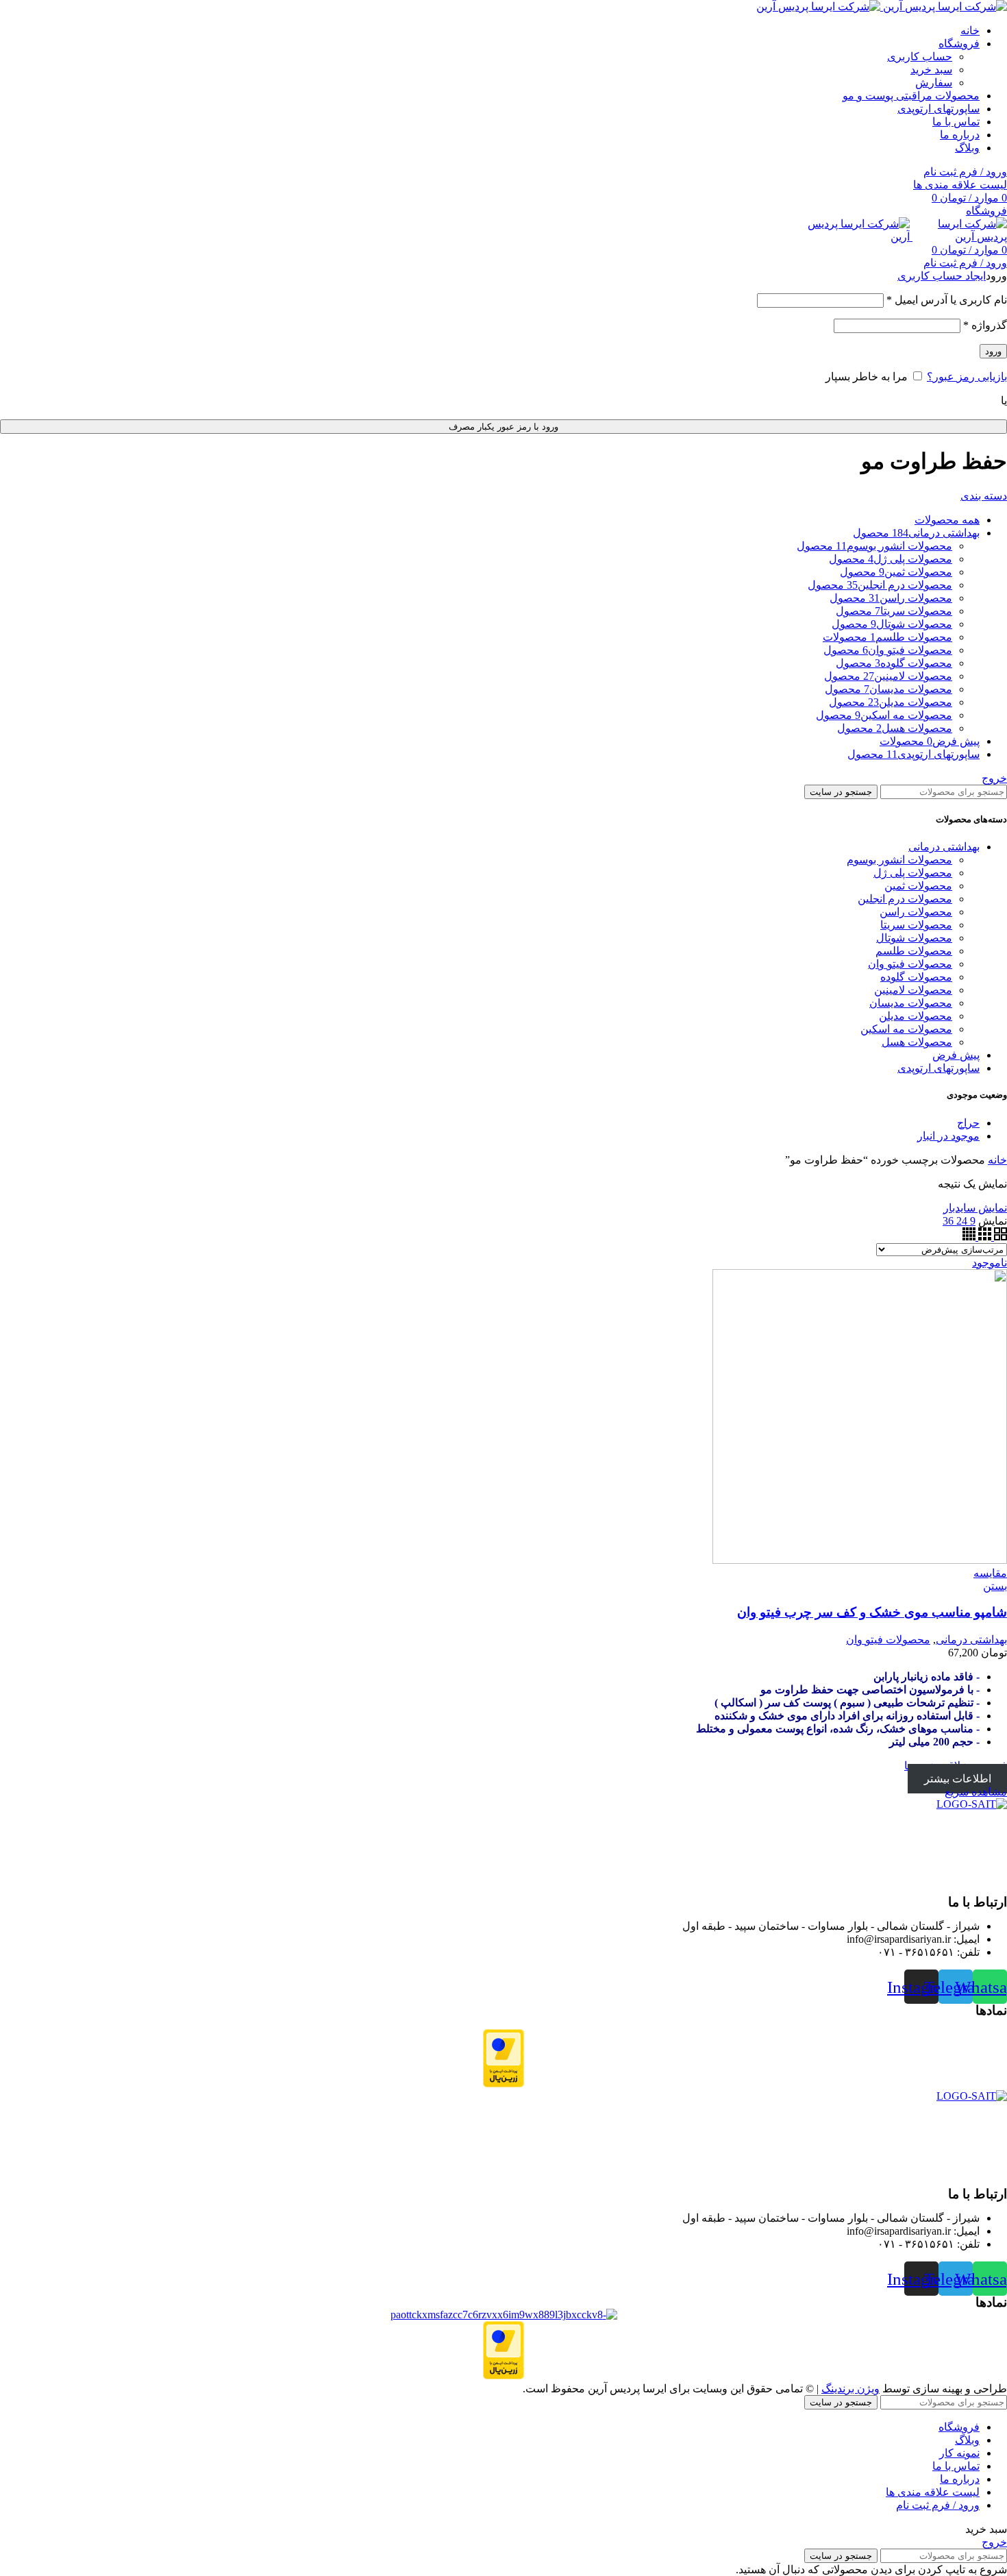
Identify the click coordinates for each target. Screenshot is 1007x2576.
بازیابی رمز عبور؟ (967, 377)
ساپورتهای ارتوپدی (938, 1068)
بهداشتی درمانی (944, 847)
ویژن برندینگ (850, 2389)
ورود (993, 351)
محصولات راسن (916, 912)
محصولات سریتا (916, 925)
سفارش (934, 83)
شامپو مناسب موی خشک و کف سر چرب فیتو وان (872, 1612)
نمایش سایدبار (975, 1208)
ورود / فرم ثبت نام (938, 2505)
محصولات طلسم (914, 951)
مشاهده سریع (976, 1792)
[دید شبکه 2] (999, 1237)
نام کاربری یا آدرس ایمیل (947, 300)
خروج (994, 778)
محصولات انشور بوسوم (899, 860)
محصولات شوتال (914, 938)
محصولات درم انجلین (905, 899)
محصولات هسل (917, 1042)
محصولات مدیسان (911, 1003)
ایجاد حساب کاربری (942, 276)
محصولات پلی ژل (913, 873)
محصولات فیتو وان (910, 964)
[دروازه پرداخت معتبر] (503, 2084)
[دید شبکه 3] (983, 1237)
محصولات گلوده (916, 977)
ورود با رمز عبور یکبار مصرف (503, 427)
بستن (995, 1586)
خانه (997, 1160)
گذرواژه (985, 325)
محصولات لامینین (913, 990)
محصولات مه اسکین (906, 1029)
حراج (968, 1123)
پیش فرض (956, 1055)
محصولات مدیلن (916, 1016)
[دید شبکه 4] (969, 1237)
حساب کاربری (920, 57)
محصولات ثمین (918, 886)
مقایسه (990, 1573)
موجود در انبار (948, 1136)
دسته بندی (984, 496)
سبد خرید (931, 70)
